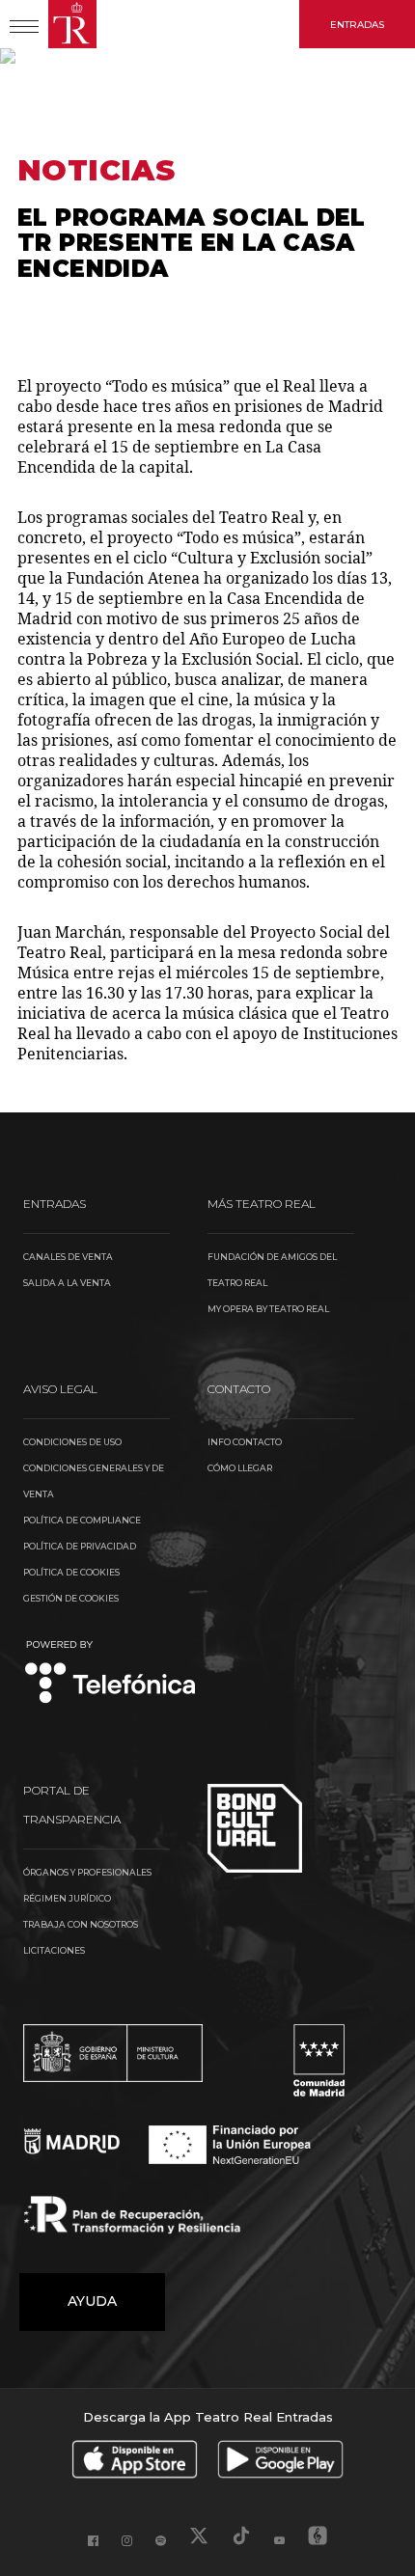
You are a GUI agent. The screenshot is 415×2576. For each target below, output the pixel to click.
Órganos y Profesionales (87, 1872)
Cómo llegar (240, 1468)
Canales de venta (68, 1257)
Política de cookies (71, 1572)
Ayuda (92, 2301)
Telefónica (111, 1673)
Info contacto (245, 1442)
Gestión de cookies (71, 1598)
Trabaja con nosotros (81, 1924)
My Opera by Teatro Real (268, 1309)
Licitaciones (54, 1950)
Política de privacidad (80, 1546)
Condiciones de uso (72, 1442)
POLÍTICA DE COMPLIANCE (82, 1520)
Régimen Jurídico (67, 1898)
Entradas (357, 25)
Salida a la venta (67, 1283)
